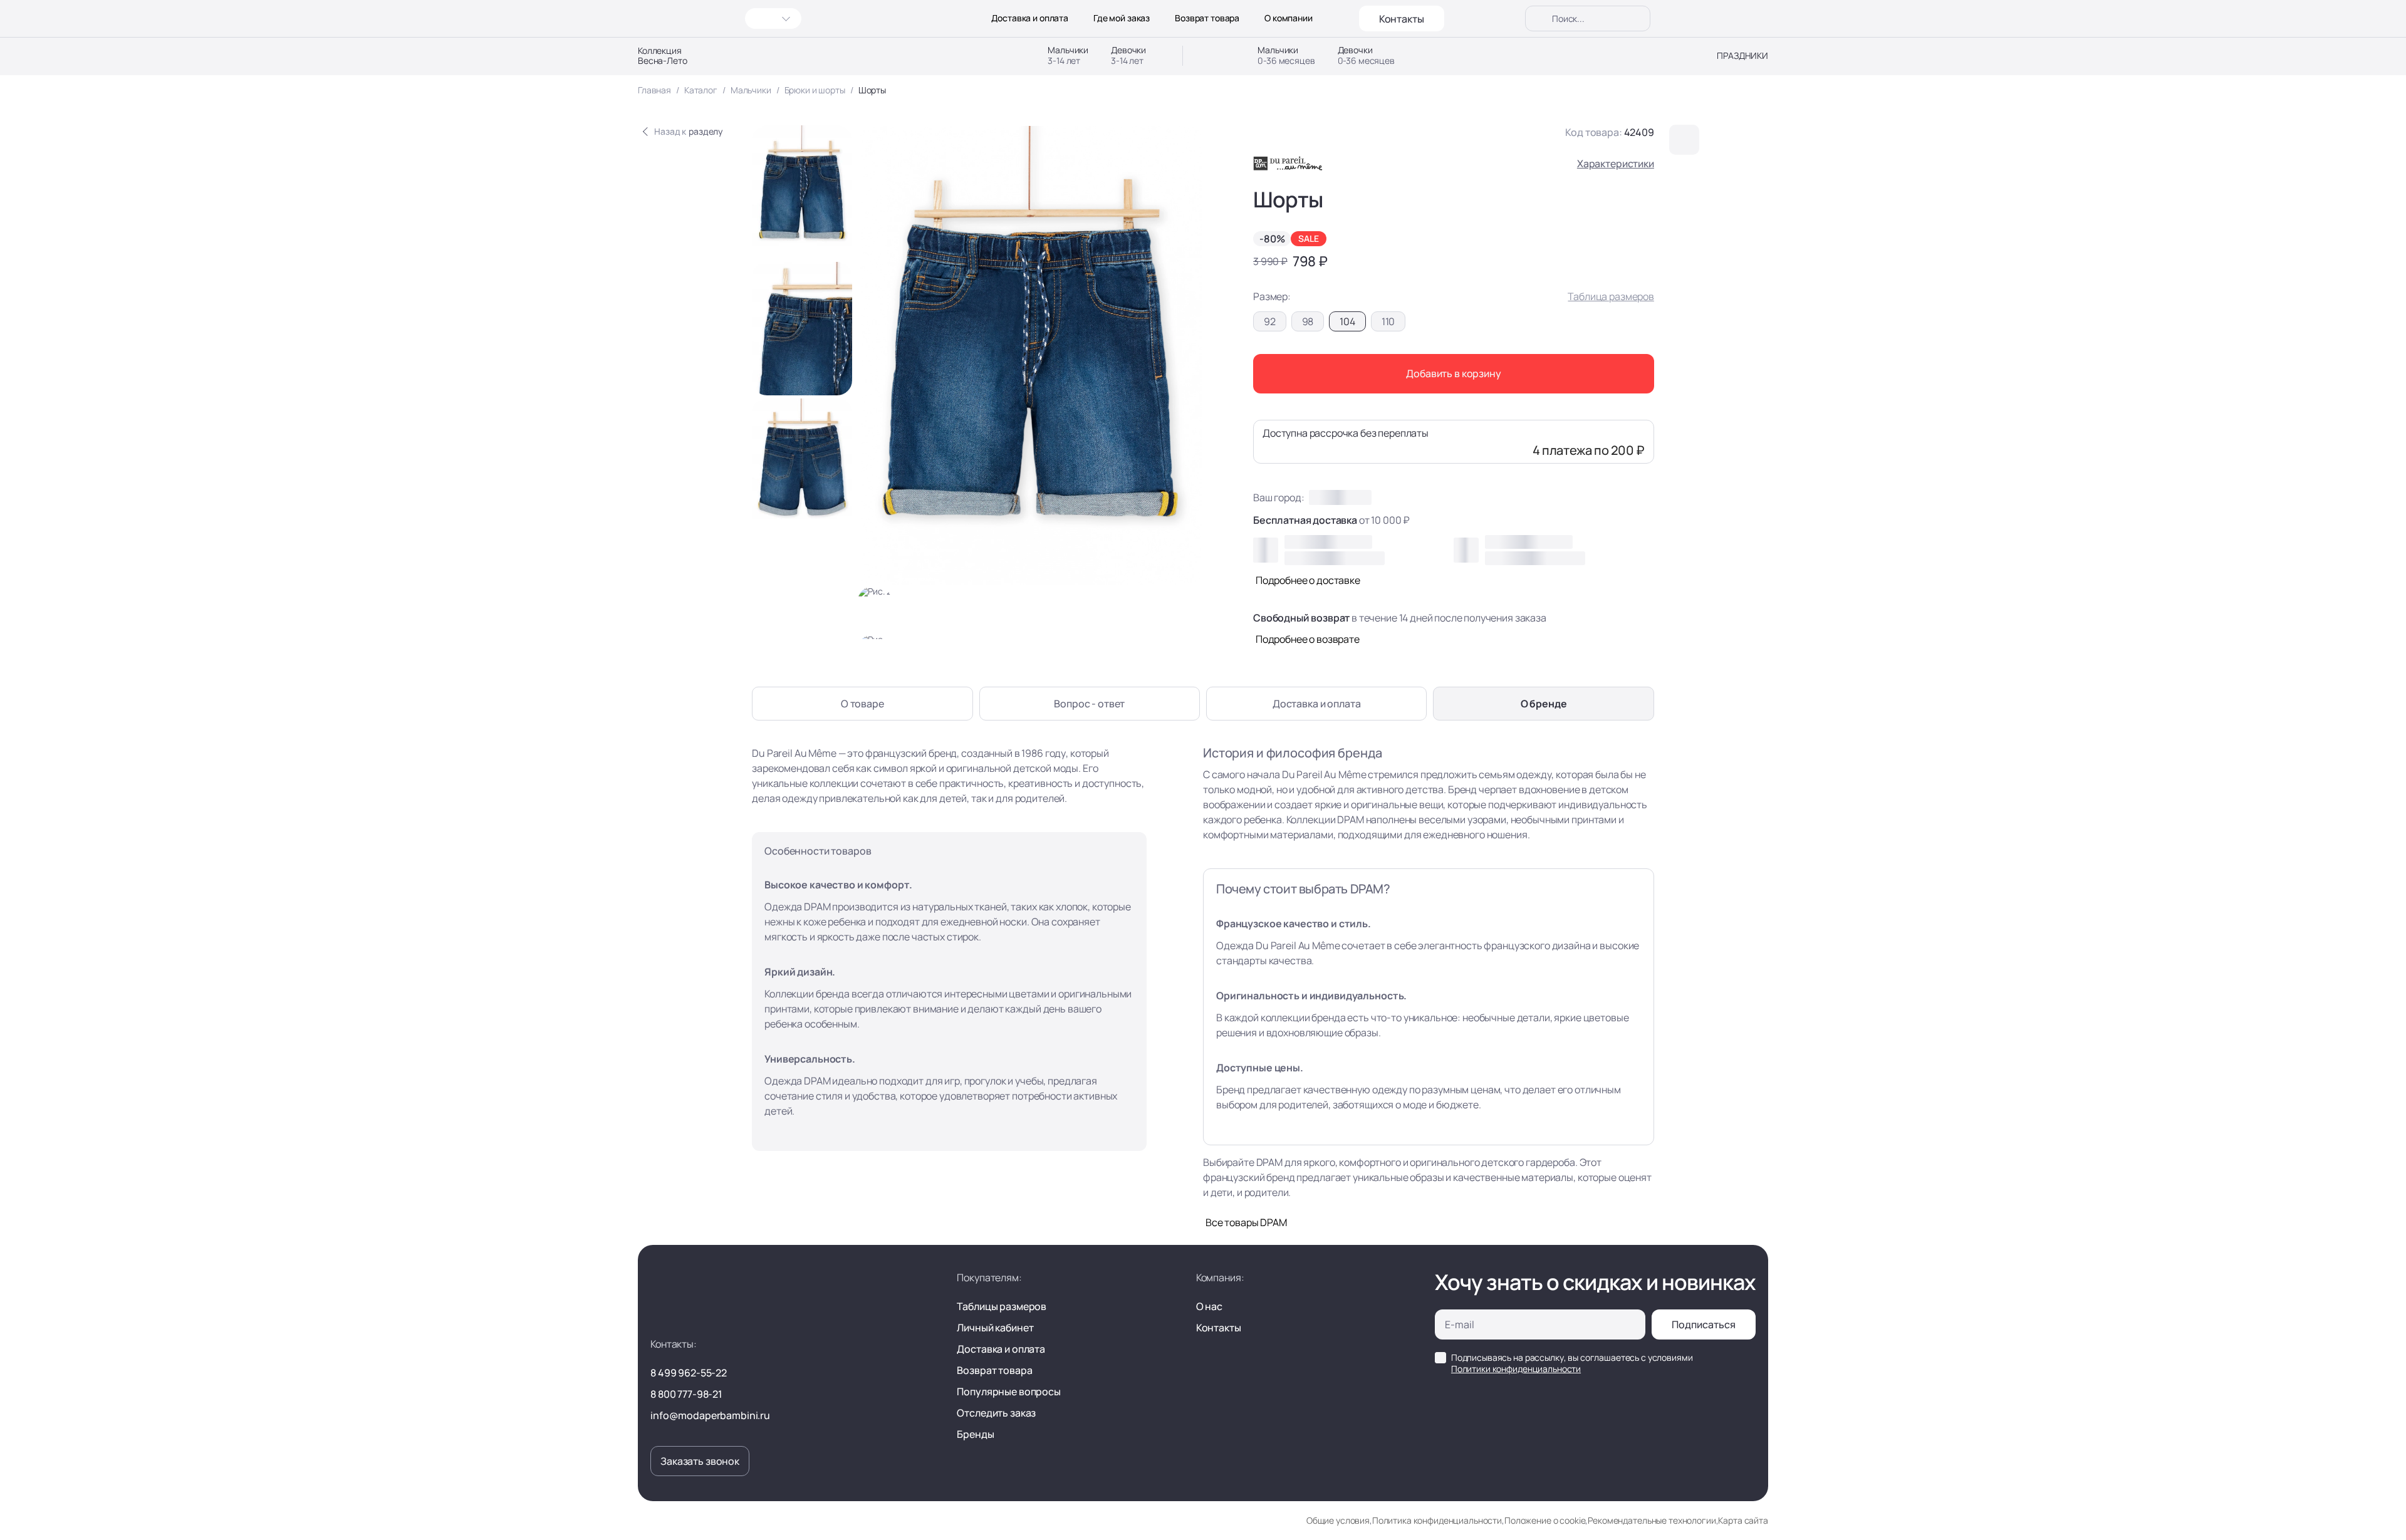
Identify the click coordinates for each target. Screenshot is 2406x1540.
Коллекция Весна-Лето (663, 56)
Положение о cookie (1545, 1520)
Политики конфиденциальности (1516, 1369)
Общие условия (1338, 1520)
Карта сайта (1743, 1520)
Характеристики (1616, 164)
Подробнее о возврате (1308, 639)
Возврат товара (1207, 18)
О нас (1209, 1306)
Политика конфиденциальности (1437, 1520)
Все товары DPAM (1246, 1222)
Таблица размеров (1611, 296)
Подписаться (1704, 1324)
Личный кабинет (995, 1328)
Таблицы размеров (1002, 1306)
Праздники (1742, 56)
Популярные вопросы (1008, 1392)
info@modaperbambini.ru (710, 1415)
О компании (1289, 18)
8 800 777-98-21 (686, 1394)
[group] (802, 192)
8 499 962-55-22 (689, 1373)
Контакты (1402, 19)
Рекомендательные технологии (1652, 1520)
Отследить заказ (996, 1413)
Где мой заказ (1122, 18)
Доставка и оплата (1030, 18)
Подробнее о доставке (1308, 580)
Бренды (975, 1434)
